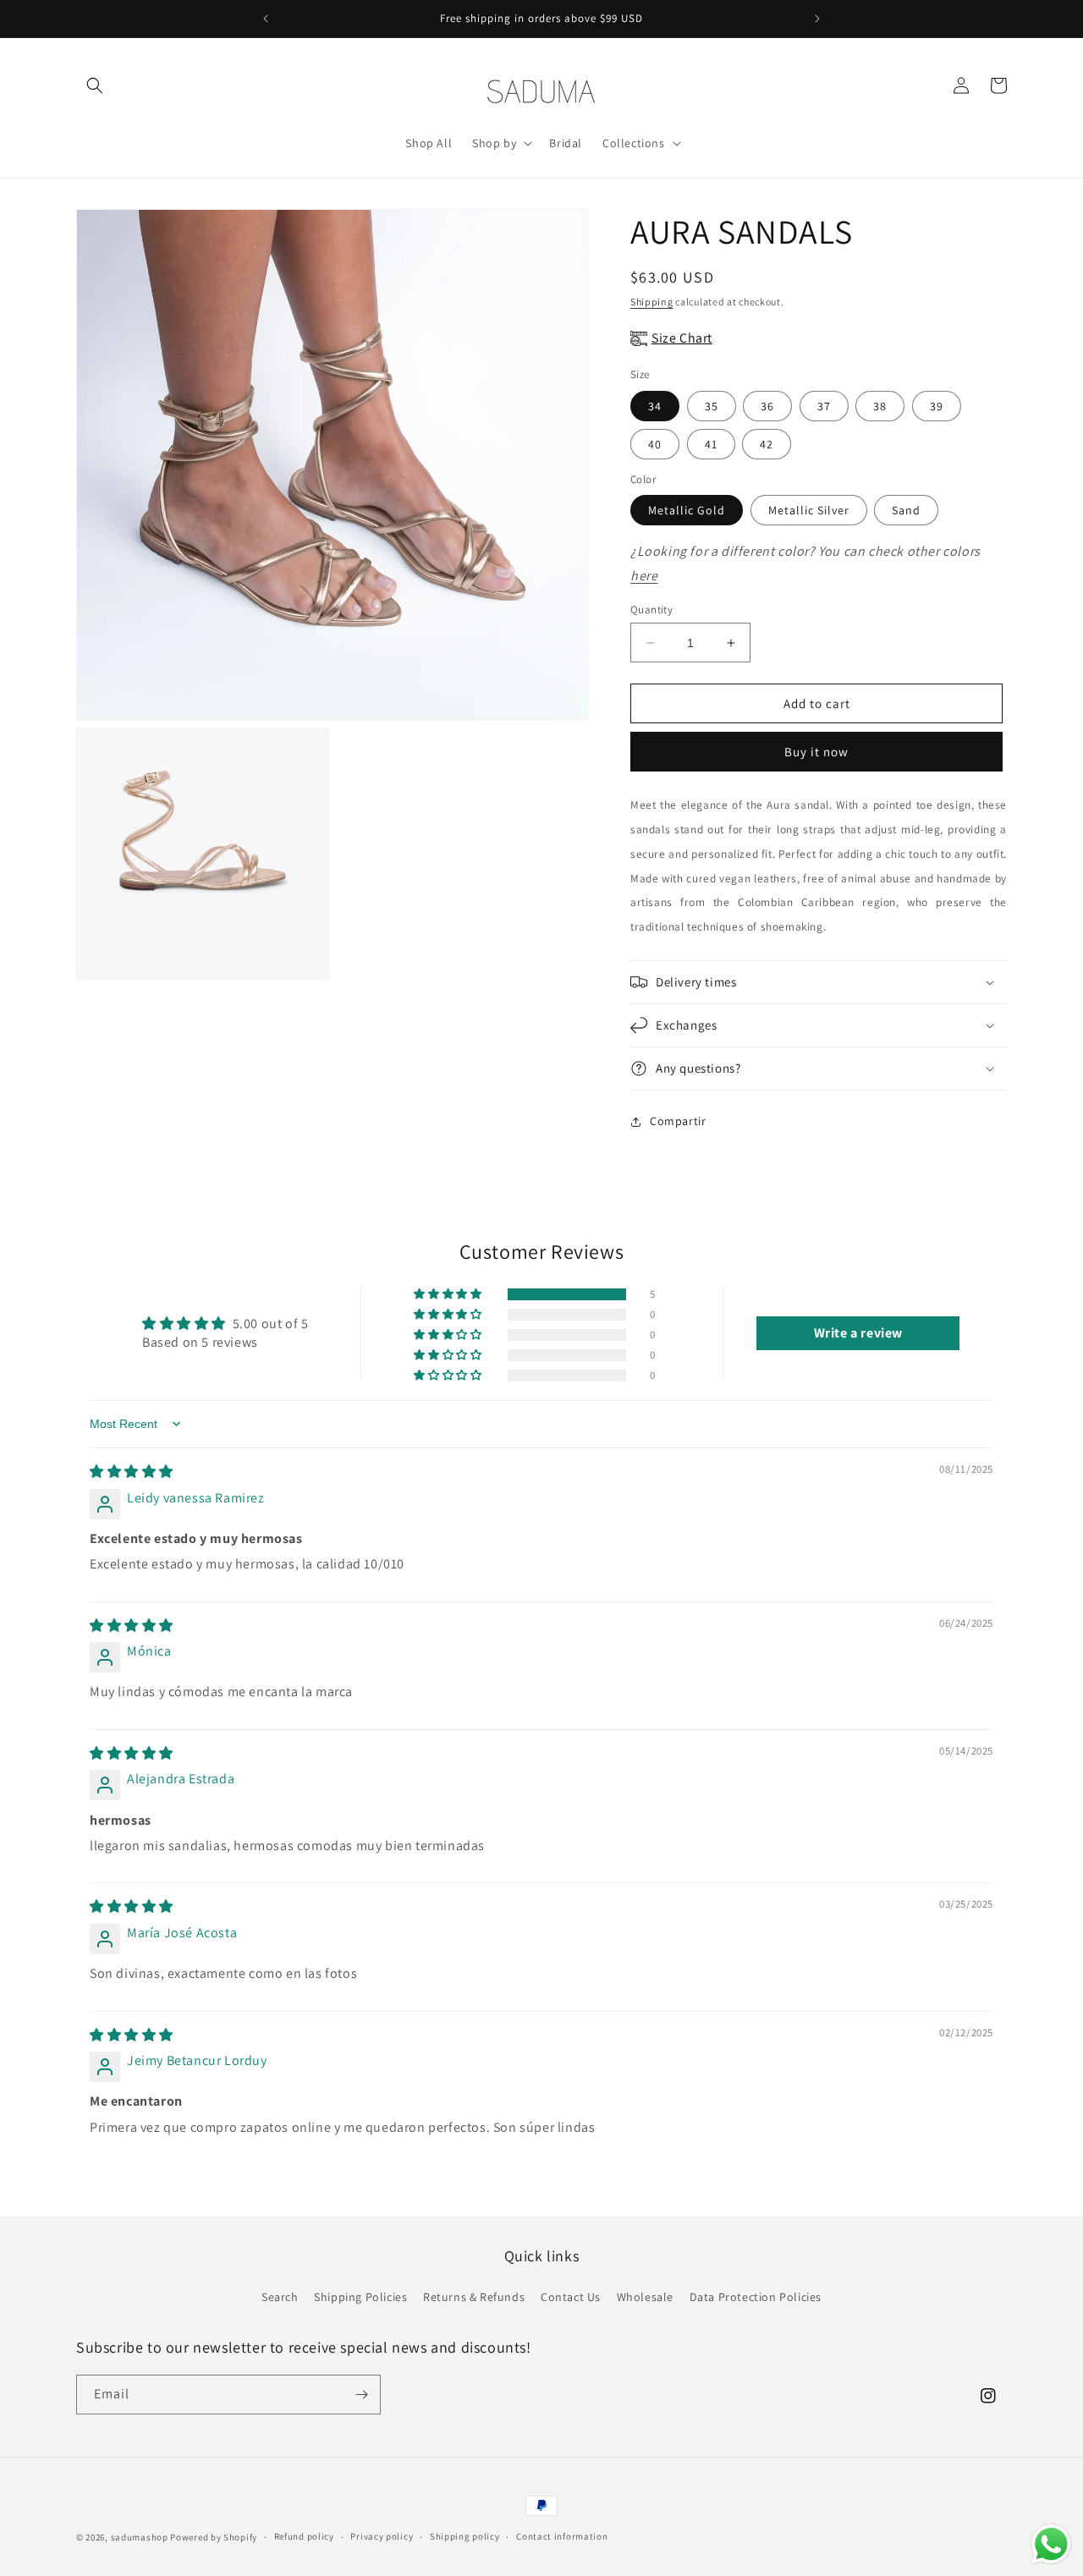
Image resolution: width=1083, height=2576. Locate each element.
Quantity (651, 610)
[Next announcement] (817, 19)
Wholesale (645, 2297)
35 (712, 406)
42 (767, 444)
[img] (132, 1472)
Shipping (652, 302)
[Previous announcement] (266, 19)
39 (937, 406)
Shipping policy (465, 2536)
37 (824, 406)
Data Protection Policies (756, 2297)
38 (880, 406)
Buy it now (816, 752)
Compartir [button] (678, 1121)
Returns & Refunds (474, 2297)
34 (655, 406)
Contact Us (571, 2297)
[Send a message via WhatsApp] (1051, 2544)
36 (767, 406)
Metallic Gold (687, 510)
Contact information (562, 2536)
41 (711, 444)
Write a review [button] (858, 1333)
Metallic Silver (809, 510)
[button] (95, 85)
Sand (906, 510)
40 (655, 444)
